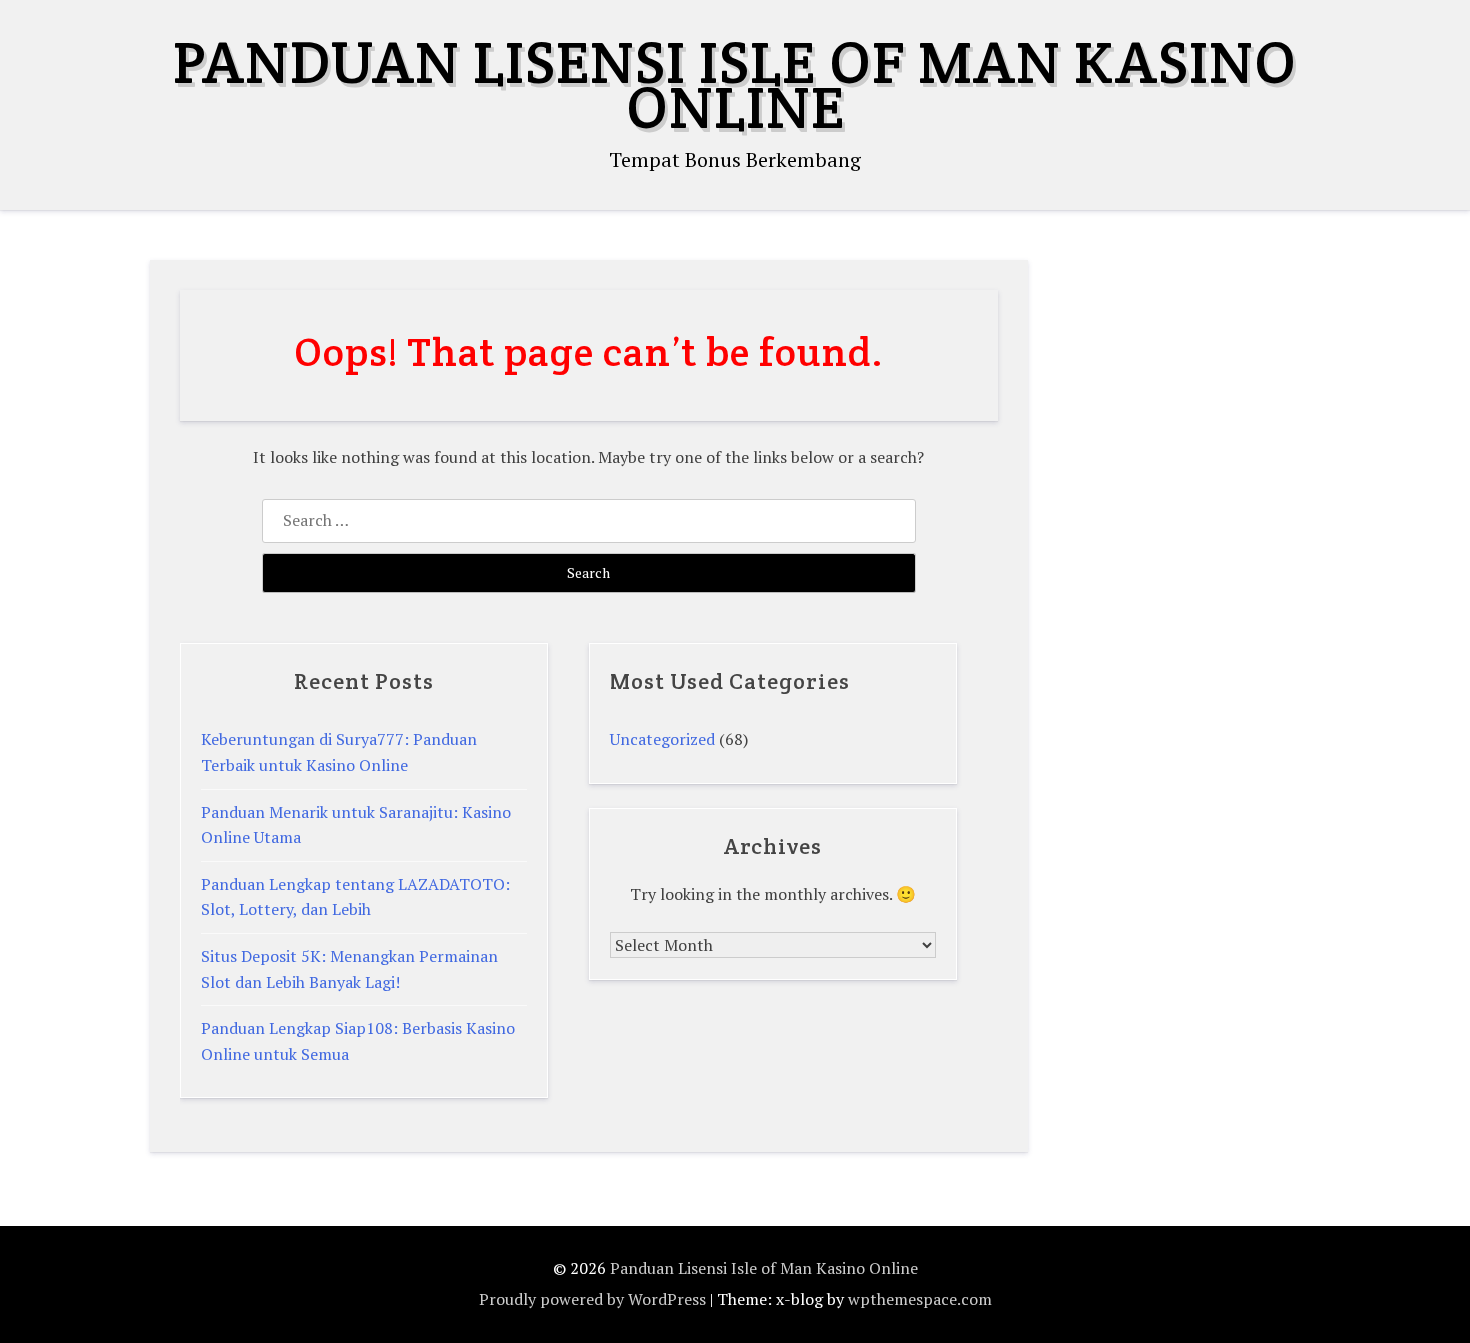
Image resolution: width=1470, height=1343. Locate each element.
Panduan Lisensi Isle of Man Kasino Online (735, 84)
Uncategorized (662, 739)
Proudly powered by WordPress (592, 1299)
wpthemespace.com (920, 1299)
